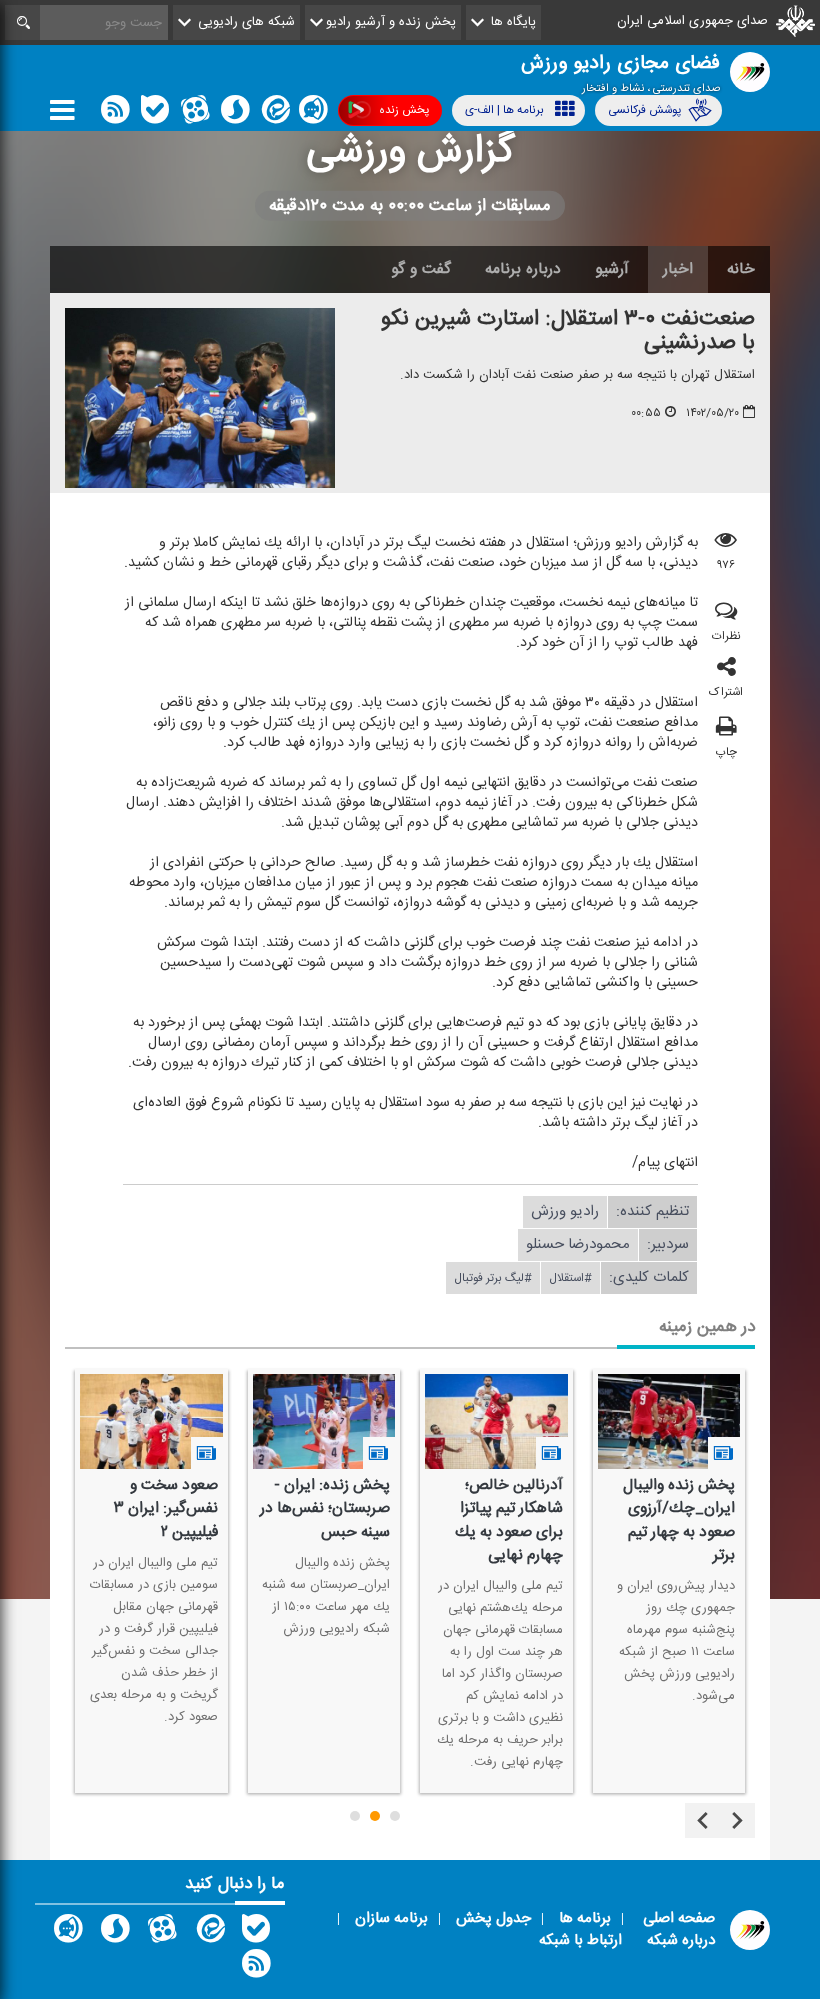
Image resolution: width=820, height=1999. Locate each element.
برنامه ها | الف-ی (504, 110)
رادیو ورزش (565, 1210)
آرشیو (612, 269)
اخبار (678, 269)
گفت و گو (421, 269)
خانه (741, 269)
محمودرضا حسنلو (578, 1243)
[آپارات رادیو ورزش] (162, 1933)
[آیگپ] (313, 114)
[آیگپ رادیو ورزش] (68, 1933)
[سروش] (235, 114)
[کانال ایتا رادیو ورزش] (209, 1933)
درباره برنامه (523, 269)
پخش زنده (404, 110)
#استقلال (570, 1277)
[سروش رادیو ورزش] (115, 1933)
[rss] (115, 114)
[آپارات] (195, 114)
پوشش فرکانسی (644, 110)
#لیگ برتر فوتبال (493, 1277)
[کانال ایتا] (274, 114)
